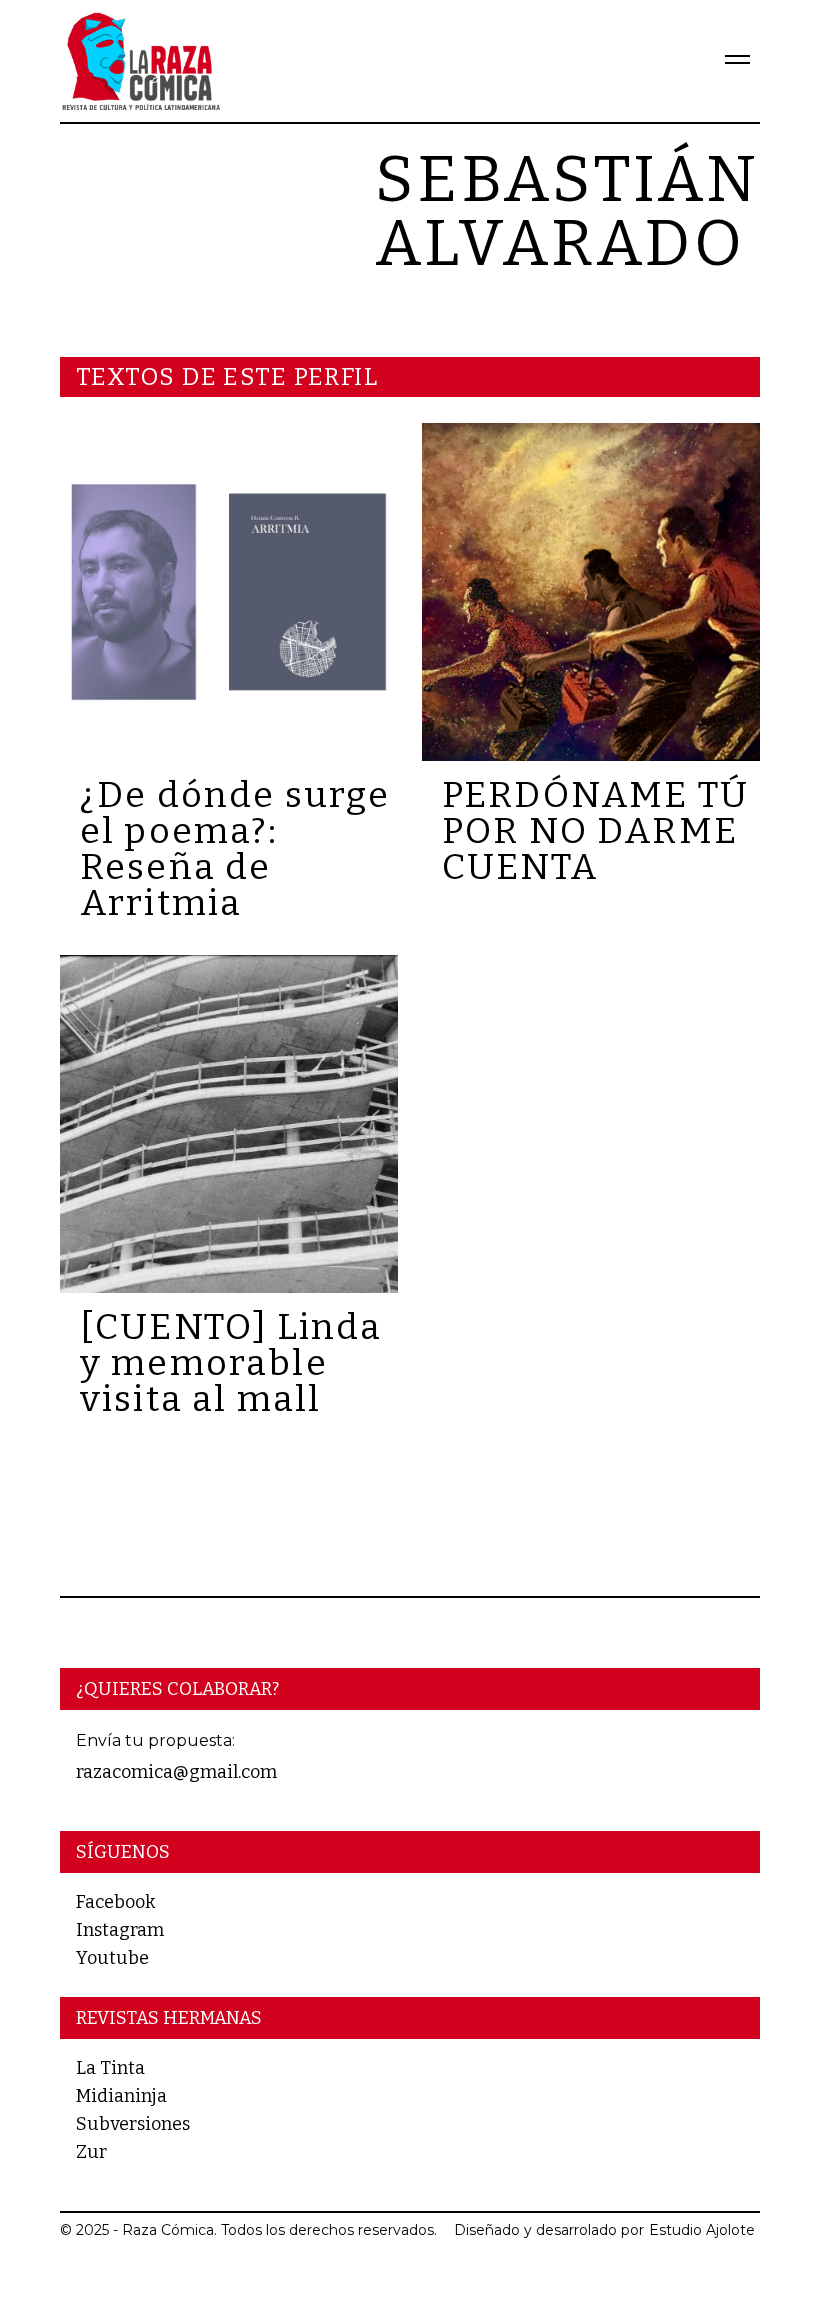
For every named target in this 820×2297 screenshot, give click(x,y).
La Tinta (110, 2068)
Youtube (112, 1958)
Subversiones (133, 2124)
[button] (729, 61)
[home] (140, 61)
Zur (91, 2152)
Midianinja (121, 2096)
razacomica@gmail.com (176, 1772)
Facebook (115, 1902)
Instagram (120, 1930)
